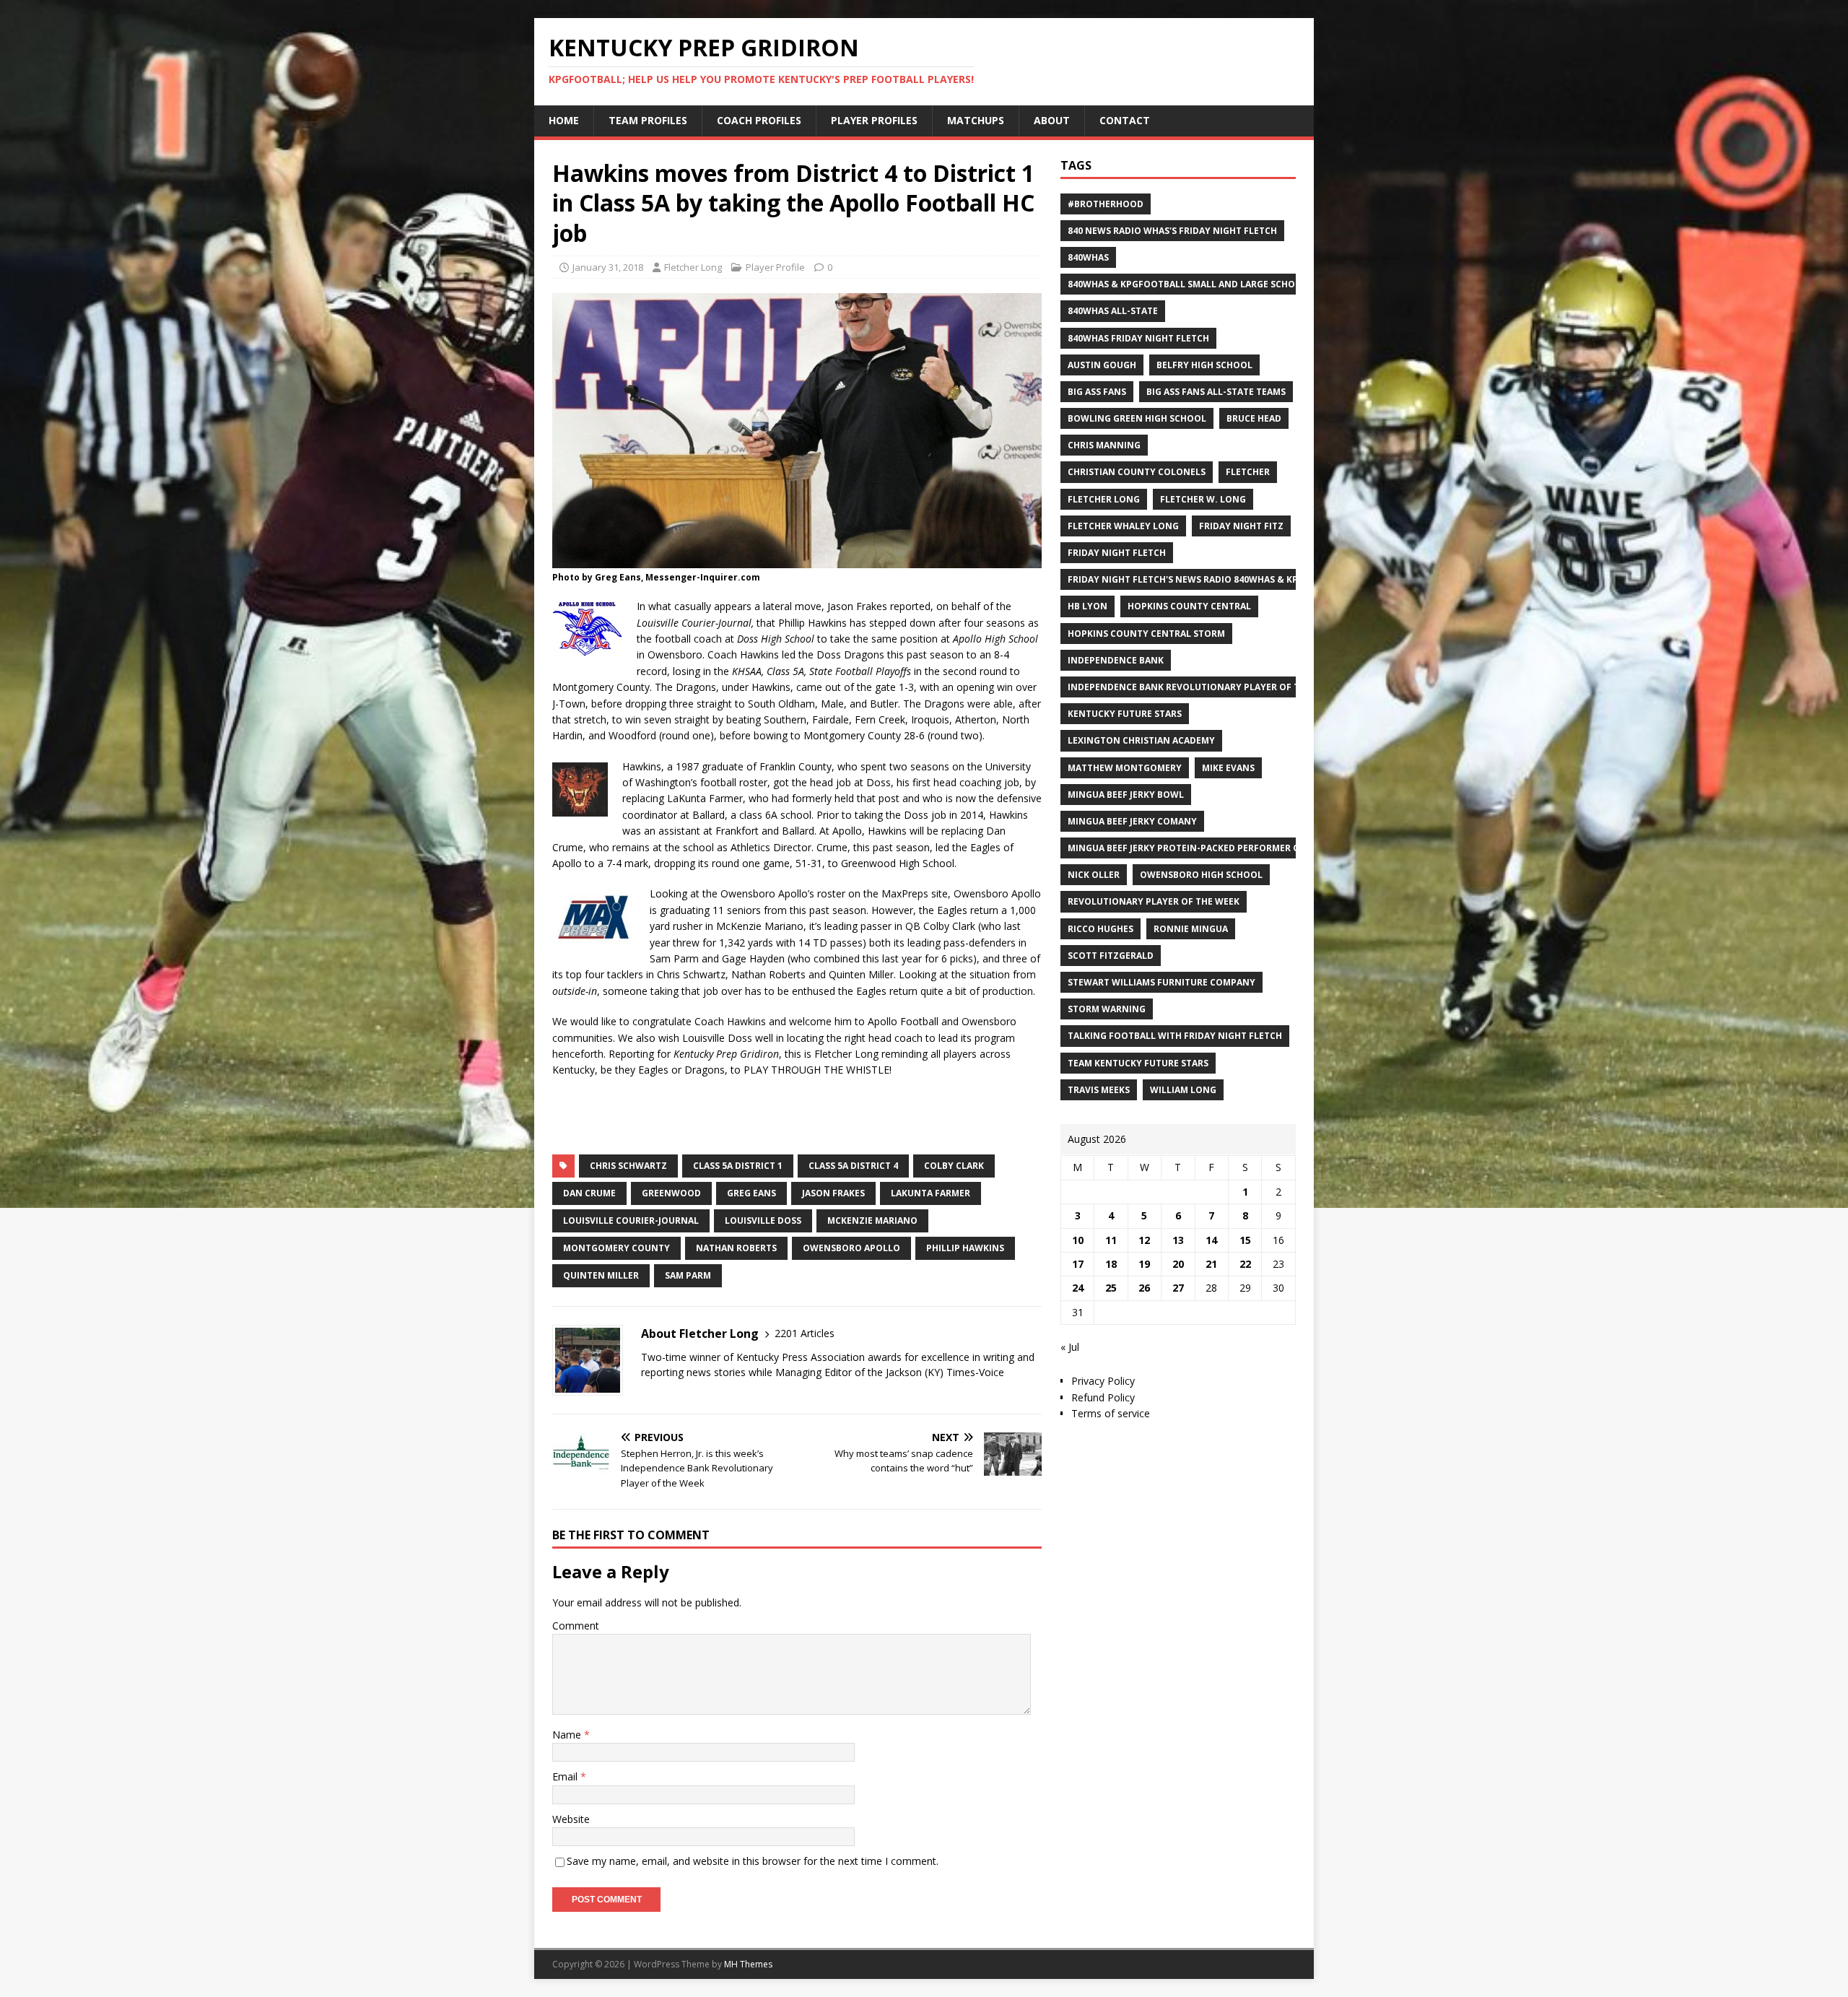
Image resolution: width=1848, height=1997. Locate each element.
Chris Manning (1104, 445)
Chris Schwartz (628, 1166)
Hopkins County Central (1189, 606)
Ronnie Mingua (1191, 929)
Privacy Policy (1103, 1381)
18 (1111, 1264)
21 (1211, 1264)
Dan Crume (589, 1193)
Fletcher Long (693, 267)
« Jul (1070, 1347)
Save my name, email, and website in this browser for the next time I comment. (753, 1861)
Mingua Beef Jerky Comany (1132, 821)
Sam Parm (688, 1275)
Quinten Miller (601, 1275)
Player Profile (775, 267)
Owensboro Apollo (851, 1248)
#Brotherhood (1106, 204)
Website (571, 1819)
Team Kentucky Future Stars (1138, 1063)
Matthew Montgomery (1125, 768)
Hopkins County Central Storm (1146, 634)
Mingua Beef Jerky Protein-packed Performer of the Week (1210, 848)
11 (1111, 1240)
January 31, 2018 (608, 267)
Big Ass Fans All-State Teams (1216, 392)
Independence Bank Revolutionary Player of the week (1203, 687)
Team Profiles (648, 120)
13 (1178, 1240)
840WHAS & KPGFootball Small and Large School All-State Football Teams (1252, 284)
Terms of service (1111, 1413)
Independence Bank (1116, 660)
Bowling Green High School (1137, 418)
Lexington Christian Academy (1141, 740)
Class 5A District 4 (853, 1166)
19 (1144, 1264)
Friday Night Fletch (1117, 553)
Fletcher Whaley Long (1123, 526)
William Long (1183, 1090)
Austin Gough (1102, 365)
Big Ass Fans (1097, 392)
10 (1078, 1240)
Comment (576, 1626)
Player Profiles (874, 120)
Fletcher (1248, 472)
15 (1245, 1240)
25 (1111, 1288)
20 (1178, 1264)
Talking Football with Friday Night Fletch (1175, 1036)
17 (1078, 1264)
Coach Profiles (759, 120)
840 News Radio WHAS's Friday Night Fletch (1172, 231)
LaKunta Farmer (930, 1193)
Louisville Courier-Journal (631, 1221)
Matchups (976, 120)
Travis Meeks (1099, 1090)
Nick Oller (1094, 875)
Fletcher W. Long (1203, 499)
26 (1144, 1288)
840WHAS (1088, 257)
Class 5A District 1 (738, 1166)
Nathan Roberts (736, 1248)
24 (1078, 1288)
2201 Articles (805, 1333)
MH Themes (748, 1964)
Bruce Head (1254, 418)
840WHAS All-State (1113, 311)
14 (1211, 1240)
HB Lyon (1088, 606)
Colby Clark (954, 1166)
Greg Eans (751, 1193)
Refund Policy (1103, 1397)
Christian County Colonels (1137, 472)
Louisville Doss (763, 1221)
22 (1245, 1264)
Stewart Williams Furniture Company (1161, 982)
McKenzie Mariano (872, 1221)
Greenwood (671, 1193)
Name (568, 1735)
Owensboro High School (1201, 875)
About (1052, 120)
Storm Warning (1107, 1009)
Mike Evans (1228, 768)
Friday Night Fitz (1241, 526)
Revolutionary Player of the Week (1154, 901)
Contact (1125, 120)
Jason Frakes (833, 1193)
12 (1144, 1240)
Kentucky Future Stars (1125, 714)
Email (566, 1776)
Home (564, 120)
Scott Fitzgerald (1111, 956)
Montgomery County (616, 1248)
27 (1178, 1288)
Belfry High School (1204, 365)
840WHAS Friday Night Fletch (1138, 338)
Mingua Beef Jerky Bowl (1126, 795)
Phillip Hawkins (965, 1248)
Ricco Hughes (1100, 929)
